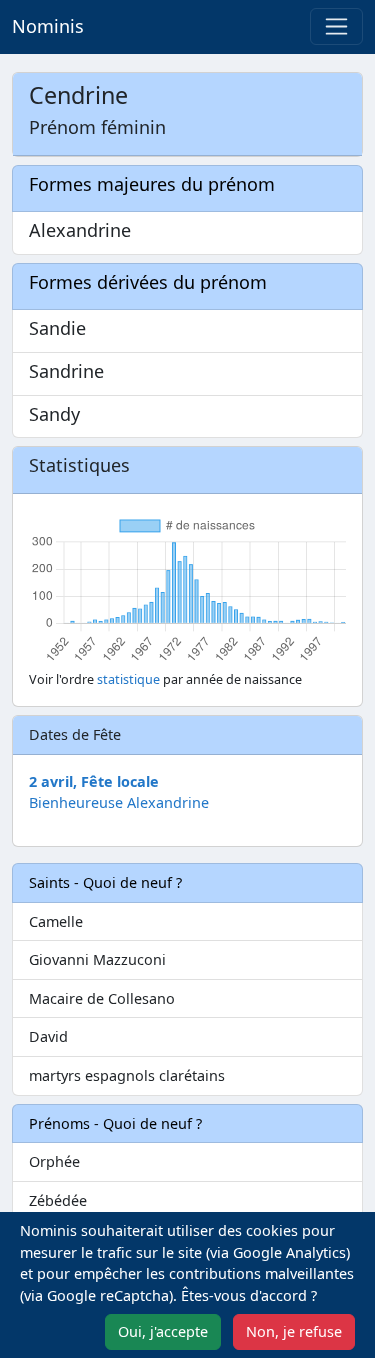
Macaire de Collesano (102, 998)
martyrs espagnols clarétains (127, 1075)
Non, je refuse (294, 1331)
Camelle (56, 921)
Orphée (54, 1161)
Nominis (48, 26)
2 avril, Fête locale (94, 781)
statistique (128, 679)
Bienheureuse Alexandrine (119, 802)
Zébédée (58, 1200)
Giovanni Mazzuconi (97, 959)
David (48, 1036)
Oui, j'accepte (163, 1331)
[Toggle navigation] (336, 26)
